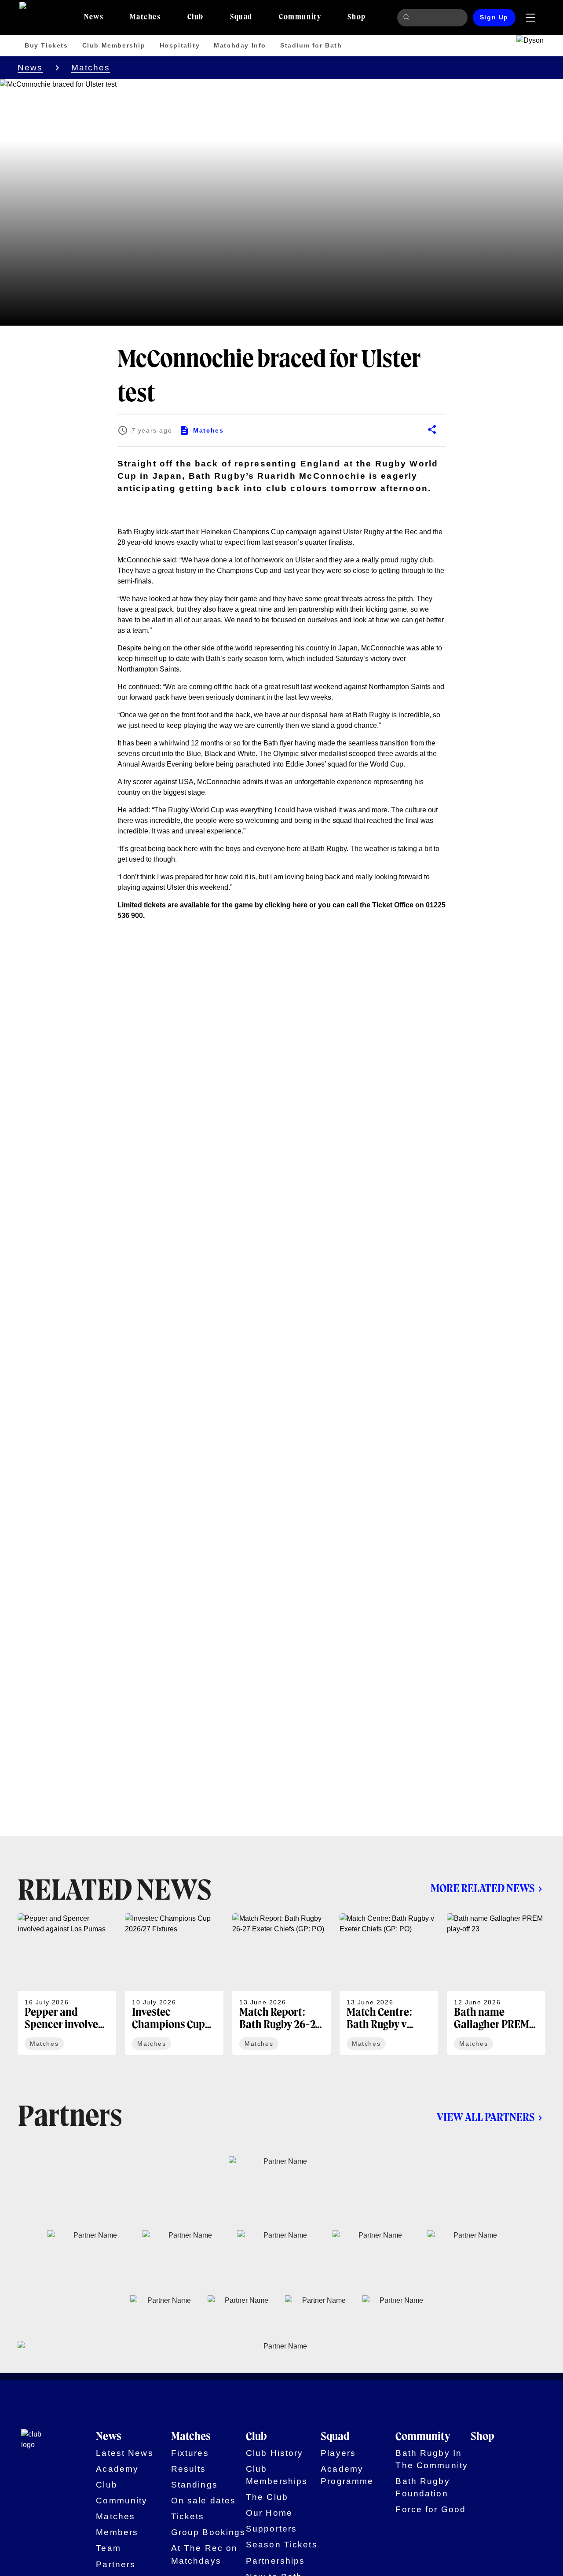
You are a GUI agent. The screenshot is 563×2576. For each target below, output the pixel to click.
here (300, 905)
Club (107, 2485)
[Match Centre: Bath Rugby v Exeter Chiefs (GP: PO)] (389, 1984)
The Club (267, 2497)
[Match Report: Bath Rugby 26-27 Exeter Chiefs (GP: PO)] (281, 1984)
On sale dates (204, 2501)
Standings (194, 2485)
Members (117, 2532)
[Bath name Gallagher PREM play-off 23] (496, 1984)
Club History (275, 2453)
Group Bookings (208, 2532)
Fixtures (190, 2453)
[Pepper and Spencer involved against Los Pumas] (67, 1984)
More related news (483, 1889)
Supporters (271, 2529)
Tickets (188, 2516)
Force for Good (431, 2509)
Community (122, 2501)
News (30, 68)
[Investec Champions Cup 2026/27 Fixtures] (174, 1984)
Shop (483, 2437)
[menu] (530, 18)
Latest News (124, 2453)
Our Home (269, 2513)
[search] (408, 18)
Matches (91, 68)
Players (338, 2453)
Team (108, 2548)
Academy (117, 2469)
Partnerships (276, 2561)
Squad (335, 2437)
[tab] (94, 18)
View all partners (486, 2118)
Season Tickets (282, 2545)
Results (189, 2469)
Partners (116, 2564)
